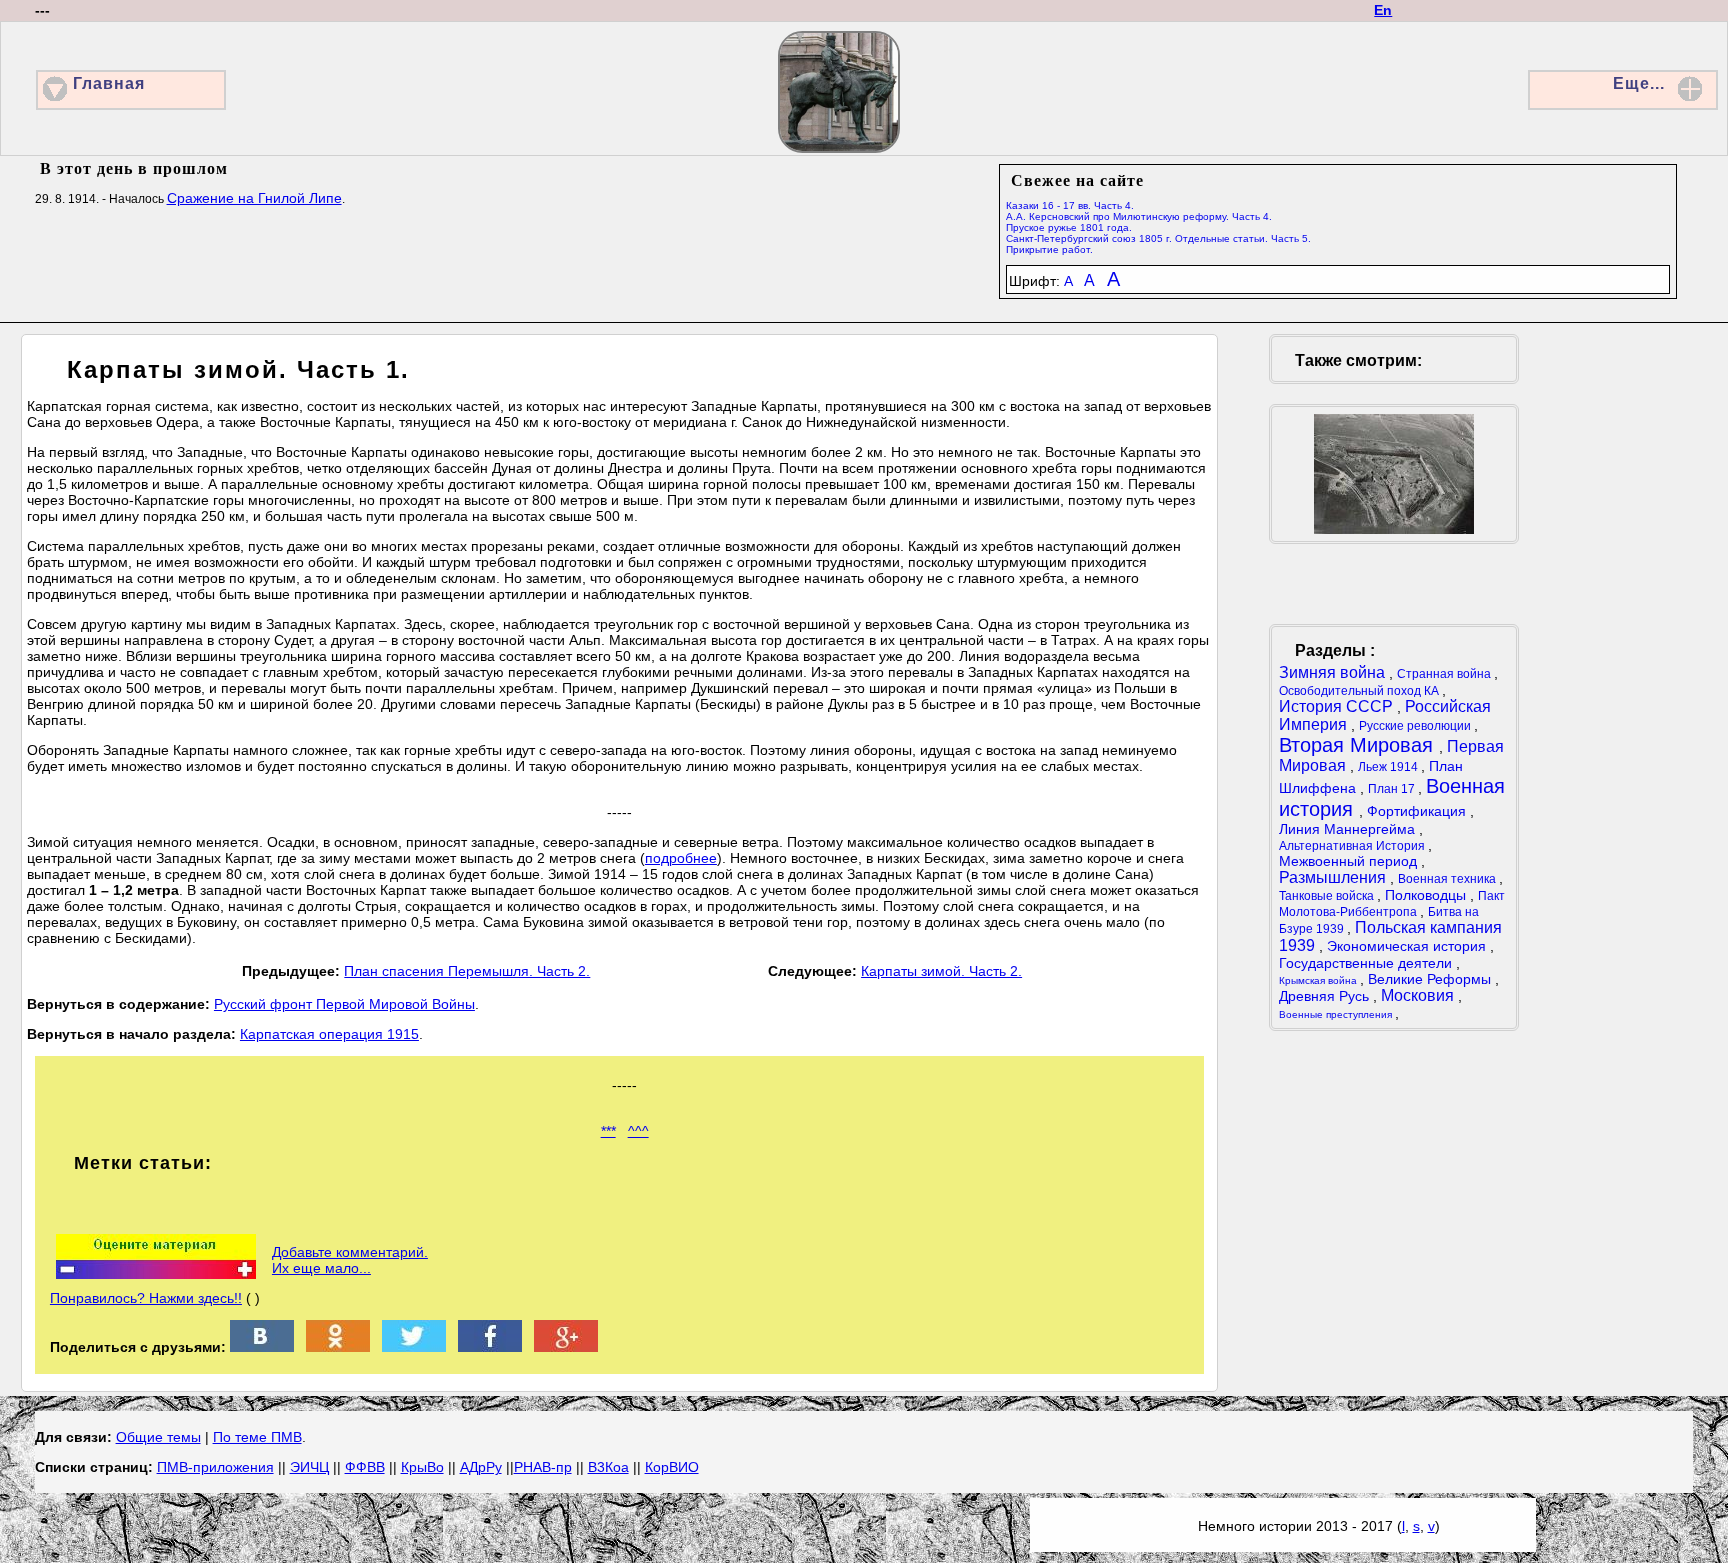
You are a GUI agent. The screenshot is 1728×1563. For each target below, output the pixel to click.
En (1383, 10)
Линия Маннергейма (1349, 829)
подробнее (681, 858)
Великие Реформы (1431, 979)
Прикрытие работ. (1049, 249)
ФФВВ (365, 1467)
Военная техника (1448, 879)
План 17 (1393, 789)
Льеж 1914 (1389, 767)
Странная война (1445, 674)
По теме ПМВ (257, 1437)
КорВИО (672, 1467)
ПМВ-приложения (215, 1467)
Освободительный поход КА (1360, 691)
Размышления (1334, 877)
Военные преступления (1337, 1014)
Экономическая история (1408, 946)
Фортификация (1418, 811)
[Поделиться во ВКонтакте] (262, 1347)
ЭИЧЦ (309, 1467)
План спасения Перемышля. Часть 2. (467, 971)
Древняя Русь (1326, 996)
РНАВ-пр (543, 1467)
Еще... (1639, 83)
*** (608, 1131)
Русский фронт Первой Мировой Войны (344, 1004)
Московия (1419, 995)
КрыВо (422, 1467)
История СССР (1338, 706)
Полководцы (1427, 895)
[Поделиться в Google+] (566, 1347)
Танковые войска (1328, 896)
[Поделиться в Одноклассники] (338, 1347)
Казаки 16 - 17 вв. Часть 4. (1070, 205)
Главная (109, 83)
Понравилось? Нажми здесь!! (146, 1298)
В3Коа (608, 1467)
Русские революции (1416, 726)
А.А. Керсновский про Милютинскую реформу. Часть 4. (1139, 216)
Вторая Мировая (1359, 745)
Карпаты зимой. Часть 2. (941, 971)
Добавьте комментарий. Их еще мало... (350, 1260)
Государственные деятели (1367, 963)
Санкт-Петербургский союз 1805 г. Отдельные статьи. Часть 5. (1158, 238)
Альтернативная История (1353, 846)
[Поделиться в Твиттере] (414, 1347)
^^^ (638, 1131)
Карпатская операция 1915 (329, 1034)
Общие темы (158, 1437)
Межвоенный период (1350, 861)
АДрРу (481, 1467)
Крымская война (1319, 980)
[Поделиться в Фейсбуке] (490, 1347)
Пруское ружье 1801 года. (1069, 227)
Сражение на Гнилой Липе (254, 198)
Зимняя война (1334, 672)
